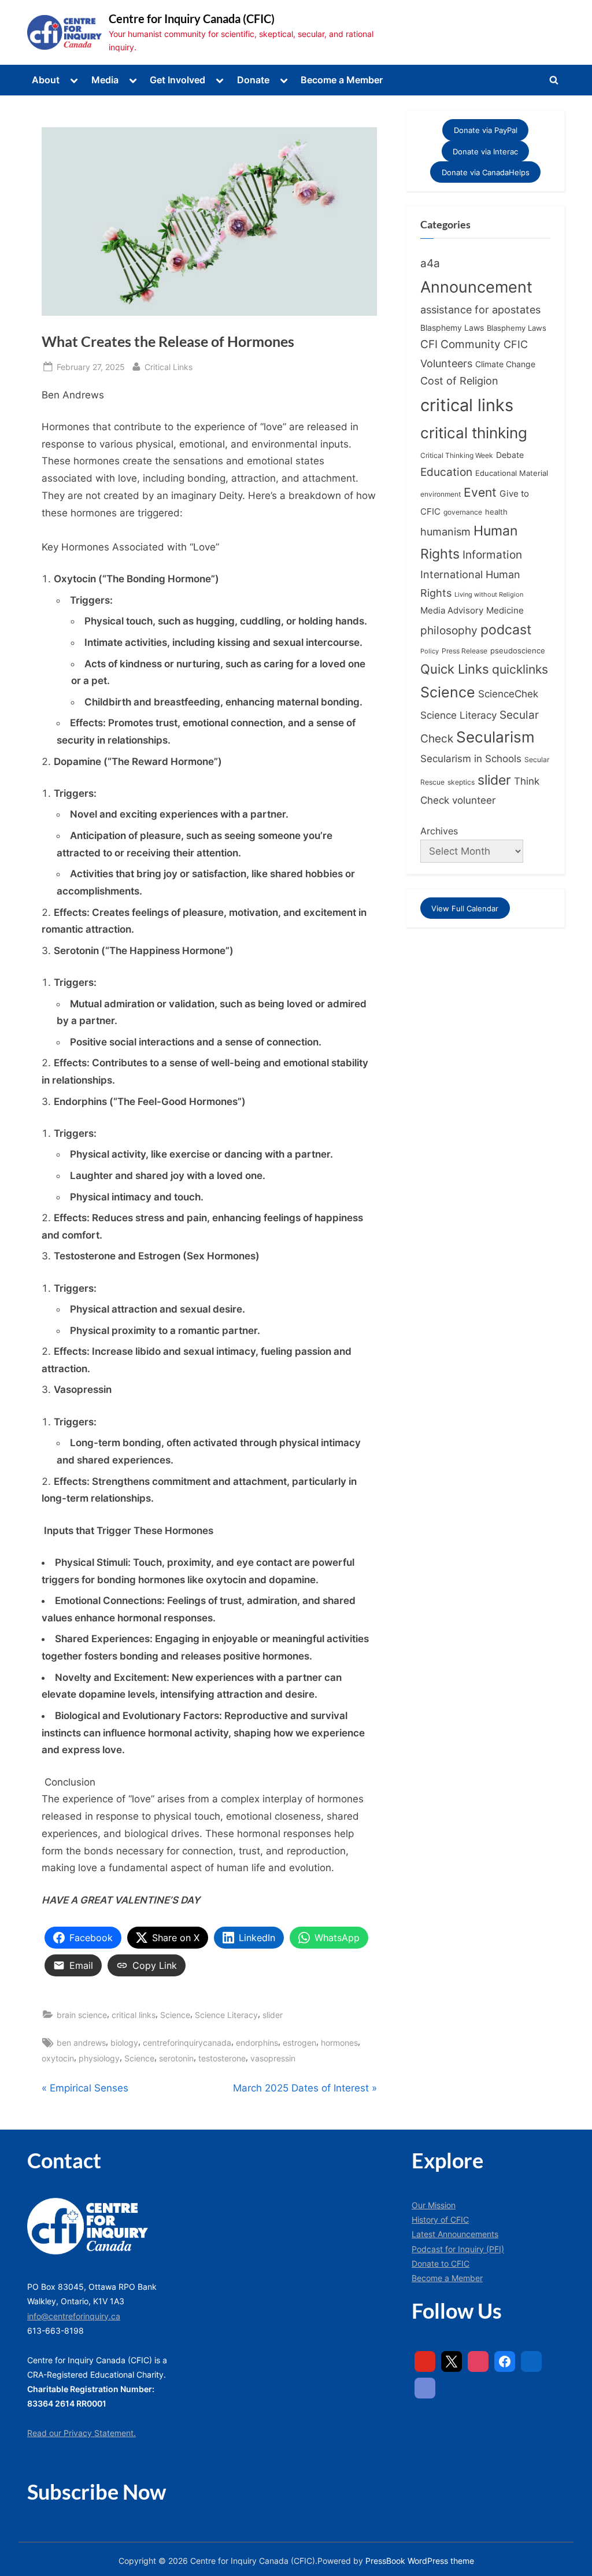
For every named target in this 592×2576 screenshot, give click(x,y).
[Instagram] (478, 2361)
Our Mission (434, 2205)
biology (124, 2043)
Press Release (465, 651)
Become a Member (342, 80)
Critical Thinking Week (457, 455)
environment (441, 494)
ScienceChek (508, 694)
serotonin (176, 2058)
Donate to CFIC (441, 2263)
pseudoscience (518, 651)
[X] (452, 2361)
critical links (134, 2015)
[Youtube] (425, 2361)
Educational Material (512, 473)
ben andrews (81, 2043)
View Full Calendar (465, 908)
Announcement (476, 287)
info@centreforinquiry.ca (74, 2316)
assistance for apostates (480, 310)
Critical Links (169, 367)
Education (446, 472)
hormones (339, 2043)
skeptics (461, 782)
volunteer (474, 800)
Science (175, 2015)
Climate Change (505, 364)
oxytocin (58, 2058)
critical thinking (474, 433)
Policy (430, 651)
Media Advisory (452, 611)
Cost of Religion (459, 381)
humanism (445, 531)
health (496, 512)
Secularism (495, 737)
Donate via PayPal (486, 130)
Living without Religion (489, 595)
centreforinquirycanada (187, 2043)
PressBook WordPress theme (420, 2561)
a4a (430, 263)
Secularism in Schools (471, 758)
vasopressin (273, 2058)
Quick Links (455, 669)
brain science (82, 2015)
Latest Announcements (455, 2234)
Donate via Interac (485, 151)
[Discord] (425, 2388)
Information (492, 555)
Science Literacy (226, 2015)
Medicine (505, 610)
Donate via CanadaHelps (486, 172)
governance (463, 512)
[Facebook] (505, 2361)
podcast (506, 630)
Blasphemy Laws (452, 328)
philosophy (449, 630)
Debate (510, 455)
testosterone (222, 2058)
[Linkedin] (531, 2361)
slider (273, 2015)
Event (480, 492)
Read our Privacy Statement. (82, 2433)
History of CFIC (440, 2220)
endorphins (257, 2043)
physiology (99, 2058)
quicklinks (520, 669)
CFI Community (460, 344)
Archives (439, 831)
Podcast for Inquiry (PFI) (458, 2249)
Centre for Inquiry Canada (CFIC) (192, 19)
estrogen (299, 2043)
